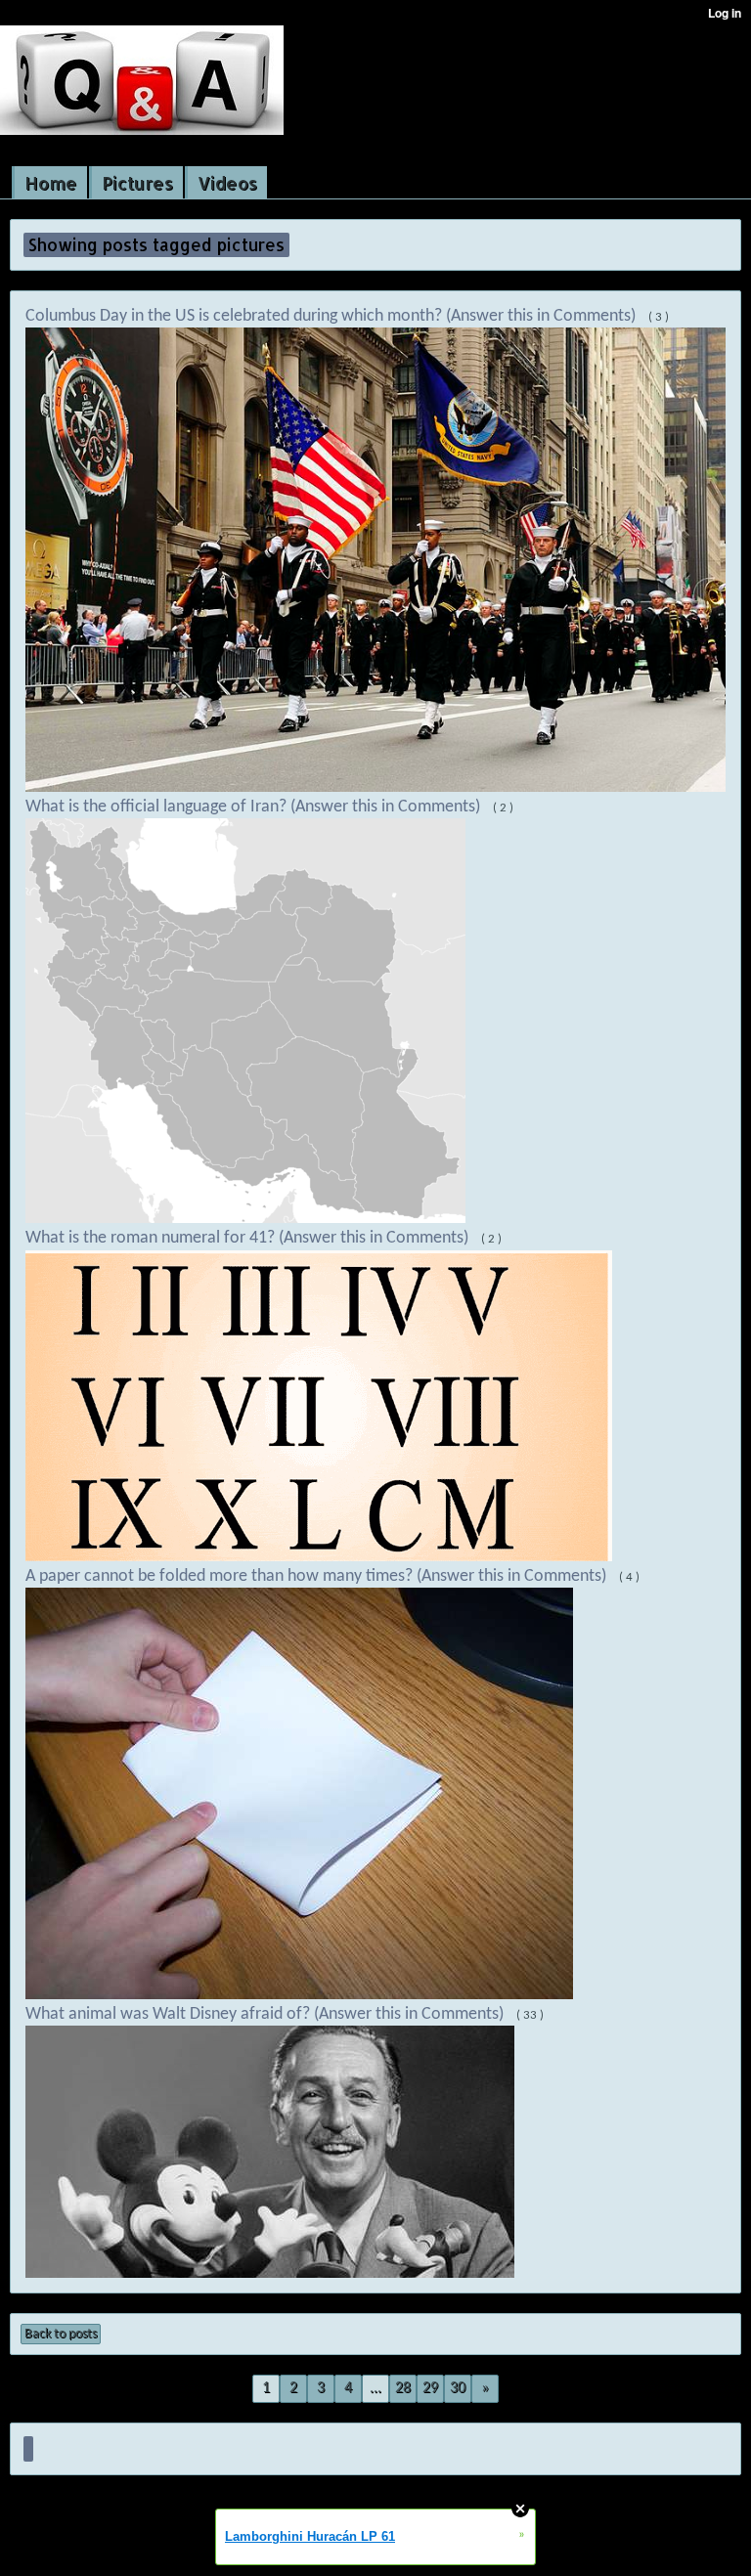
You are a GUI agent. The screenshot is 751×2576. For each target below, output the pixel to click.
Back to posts (61, 2334)
